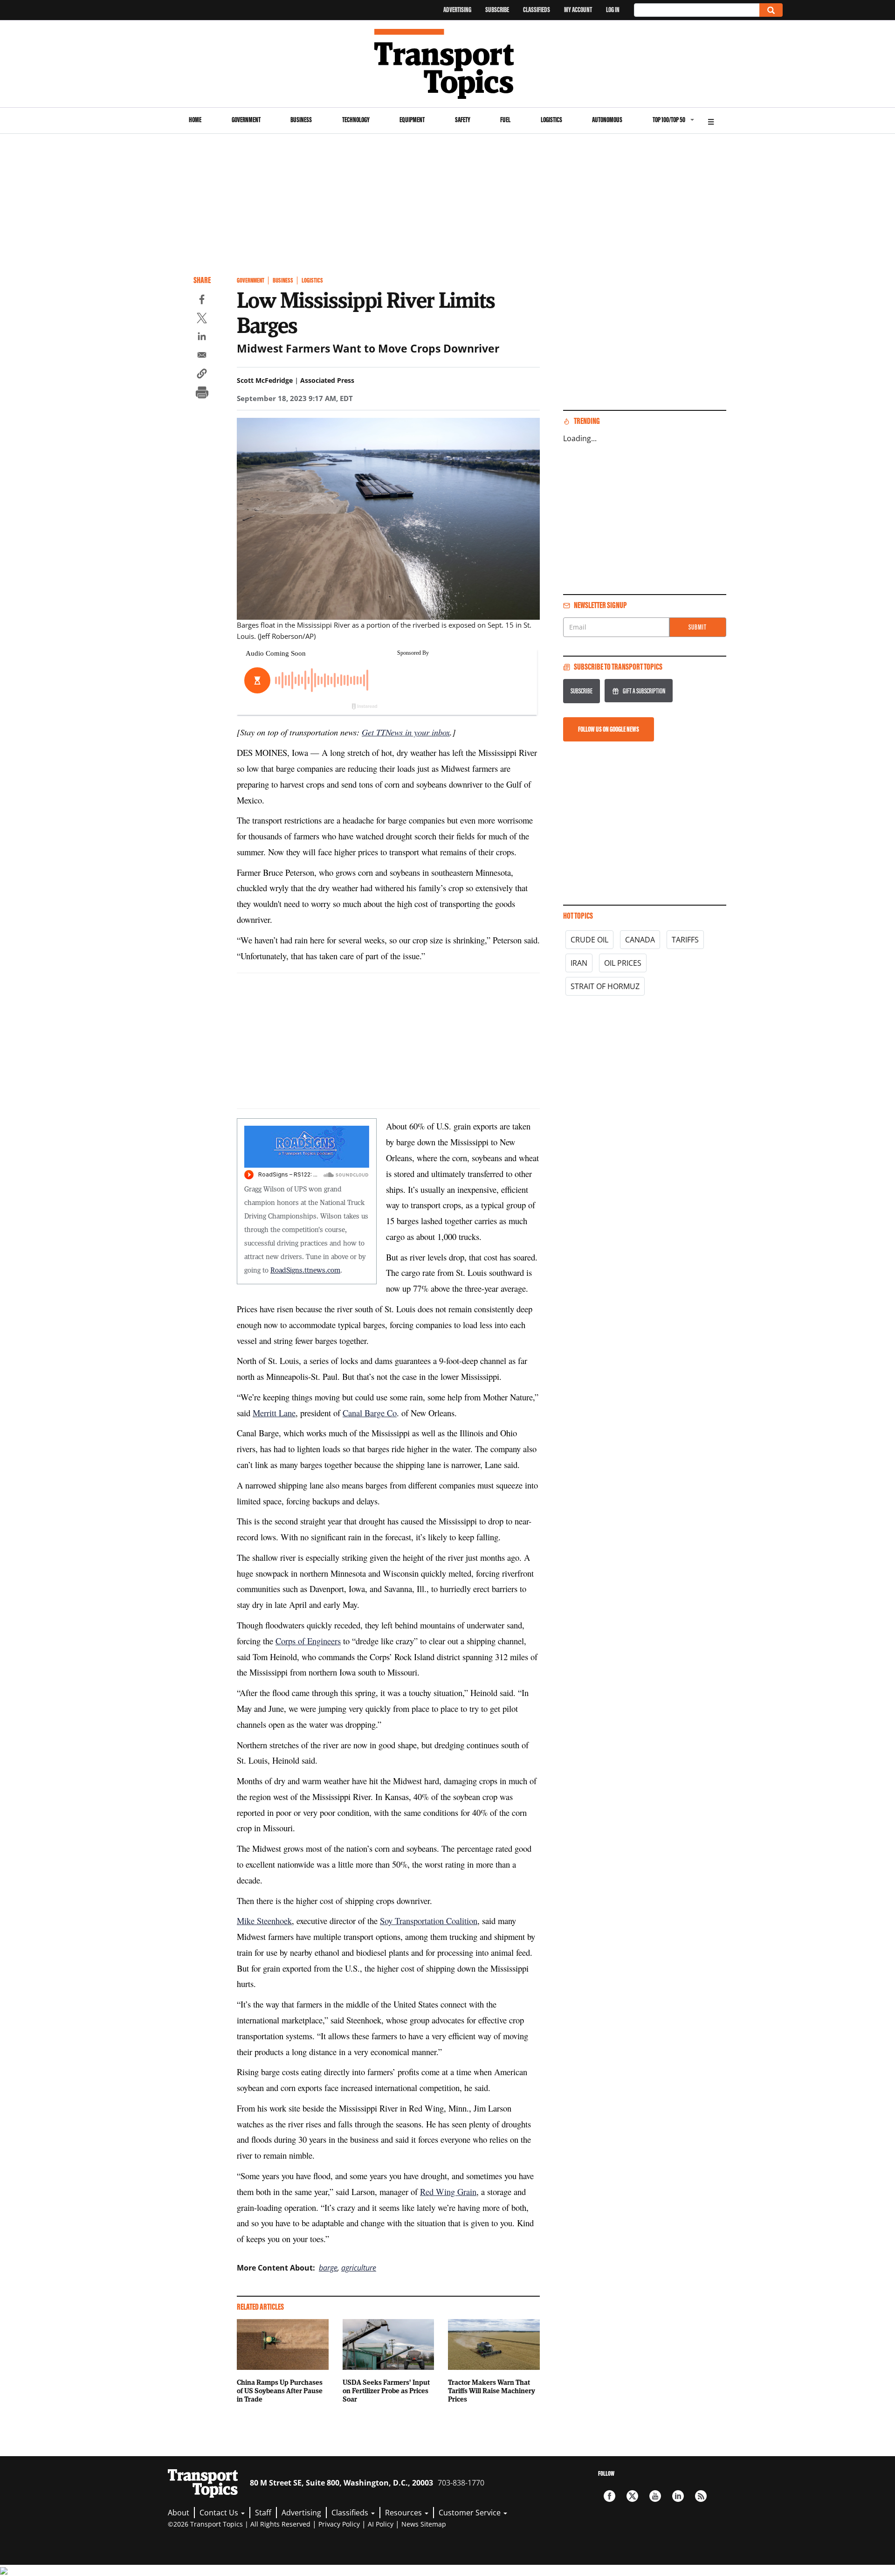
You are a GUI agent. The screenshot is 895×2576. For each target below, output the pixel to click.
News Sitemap (424, 2524)
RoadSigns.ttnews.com (305, 1270)
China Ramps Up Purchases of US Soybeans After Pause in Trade (280, 2390)
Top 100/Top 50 (669, 120)
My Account (578, 10)
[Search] (771, 10)
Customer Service (471, 2513)
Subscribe (497, 10)
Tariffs (685, 940)
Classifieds (537, 10)
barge (328, 2268)
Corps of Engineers (308, 1641)
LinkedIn (678, 2496)
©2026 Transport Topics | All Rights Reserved (239, 2524)
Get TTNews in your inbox (406, 732)
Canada (640, 940)
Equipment (412, 120)
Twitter (632, 2496)
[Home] (448, 64)
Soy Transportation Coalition (429, 1921)
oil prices (623, 963)
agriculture (359, 2268)
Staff (263, 2513)
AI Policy (381, 2524)
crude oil (589, 940)
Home (195, 120)
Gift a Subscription (644, 691)
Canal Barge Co (370, 1413)
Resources (404, 2513)
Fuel (505, 120)
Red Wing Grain (448, 2192)
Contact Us (220, 2513)
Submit (698, 627)
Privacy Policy (339, 2524)
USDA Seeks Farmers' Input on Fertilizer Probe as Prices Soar (386, 2390)
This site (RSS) (701, 2496)
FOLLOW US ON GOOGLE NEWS (609, 729)
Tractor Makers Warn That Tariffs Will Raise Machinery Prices (492, 2390)
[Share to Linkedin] (202, 338)
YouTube (655, 2496)
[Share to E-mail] (202, 356)
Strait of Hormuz (605, 986)
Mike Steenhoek (264, 1921)
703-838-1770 (461, 2483)
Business (301, 120)
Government (246, 120)
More (711, 121)
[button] (202, 375)
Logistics (551, 120)
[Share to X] (202, 319)
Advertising (457, 10)
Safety (463, 120)
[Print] (202, 394)
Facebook (609, 2496)
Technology (356, 120)
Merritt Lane (274, 1413)
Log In (613, 10)
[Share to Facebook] (202, 301)
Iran (579, 963)
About (179, 2513)
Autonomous (607, 120)
